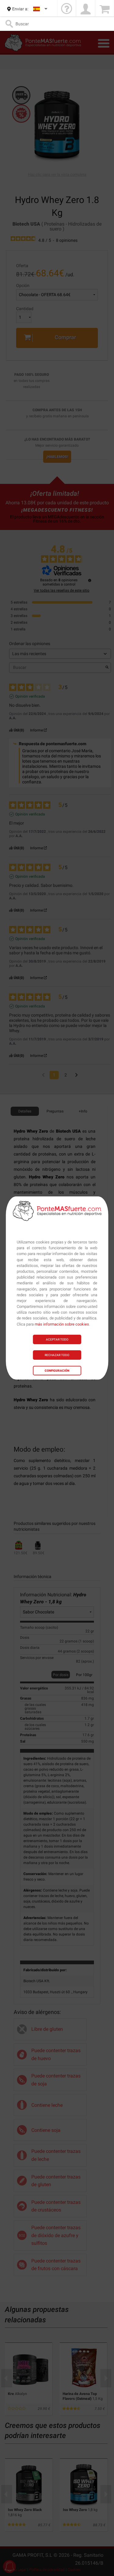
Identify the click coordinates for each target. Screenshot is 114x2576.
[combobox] (41, 9)
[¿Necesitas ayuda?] (67, 9)
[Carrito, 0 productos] (105, 9)
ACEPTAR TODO (57, 1339)
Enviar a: (20, 9)
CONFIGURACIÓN (57, 1371)
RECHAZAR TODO (57, 1355)
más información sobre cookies (62, 1324)
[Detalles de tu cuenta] (85, 9)
